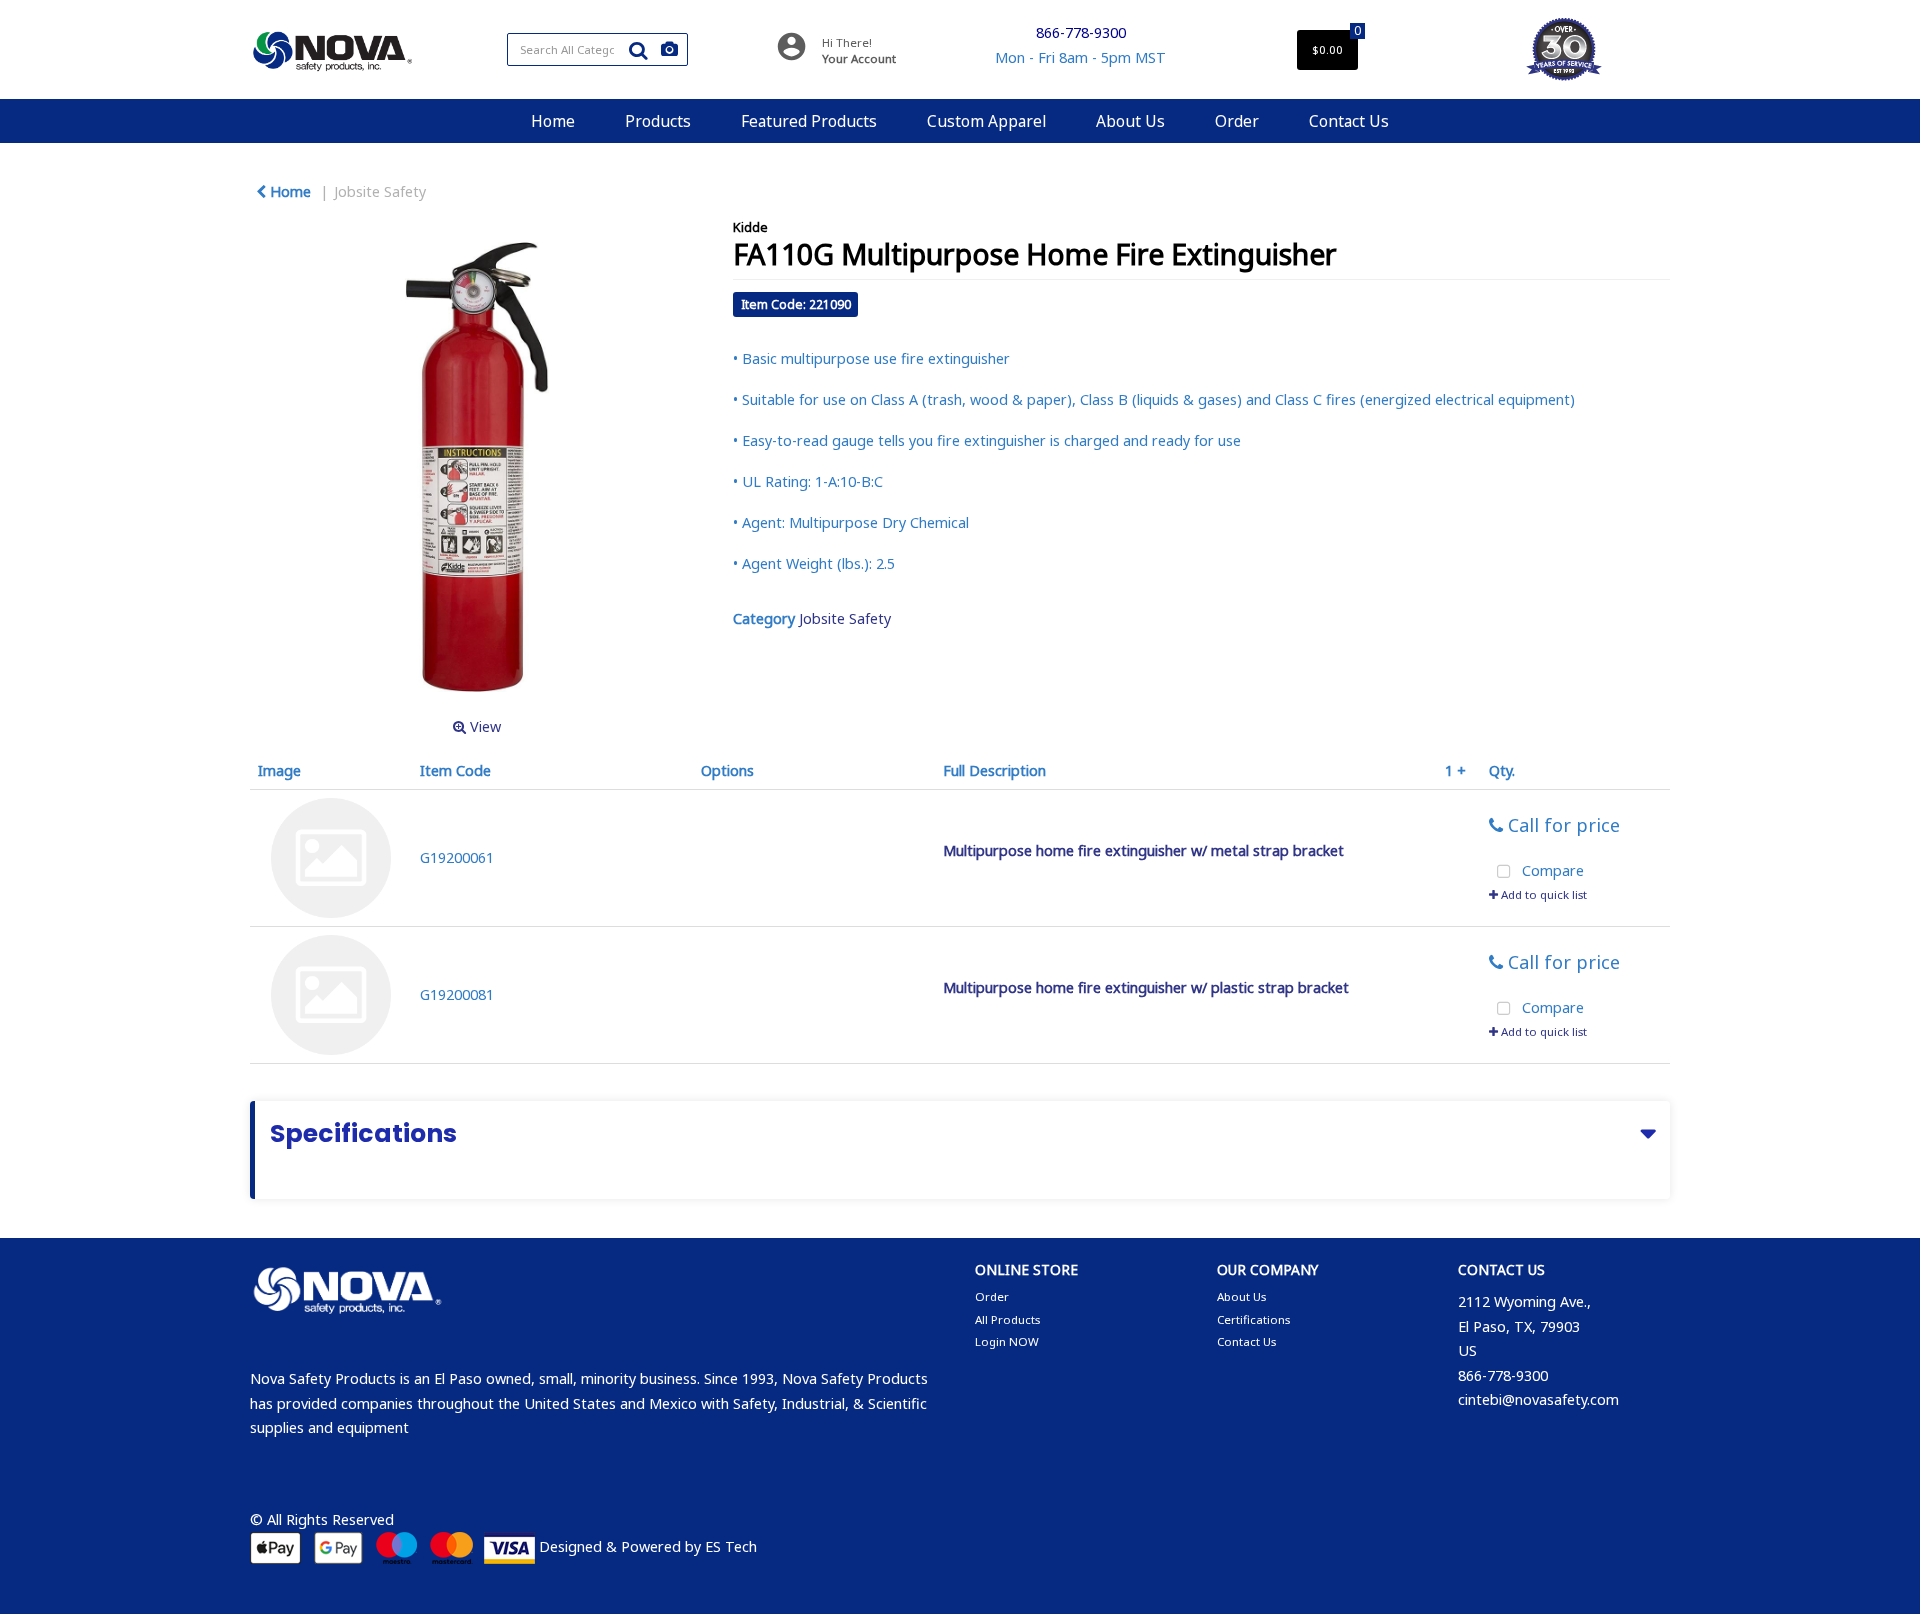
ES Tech (731, 1546)
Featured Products (809, 121)
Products (658, 121)
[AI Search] (669, 49)
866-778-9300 (1081, 32)
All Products (1007, 1319)
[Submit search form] (638, 50)
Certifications (1253, 1319)
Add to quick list (1542, 894)
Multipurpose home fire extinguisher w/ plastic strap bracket (1146, 987)
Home (553, 121)
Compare (1551, 871)
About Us (1130, 121)
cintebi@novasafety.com (1538, 1399)
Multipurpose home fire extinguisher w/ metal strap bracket (1143, 850)
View (483, 726)
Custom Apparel (986, 121)
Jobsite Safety (380, 191)
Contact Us (1349, 121)
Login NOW (1007, 1341)
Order (1237, 121)
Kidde (750, 227)
